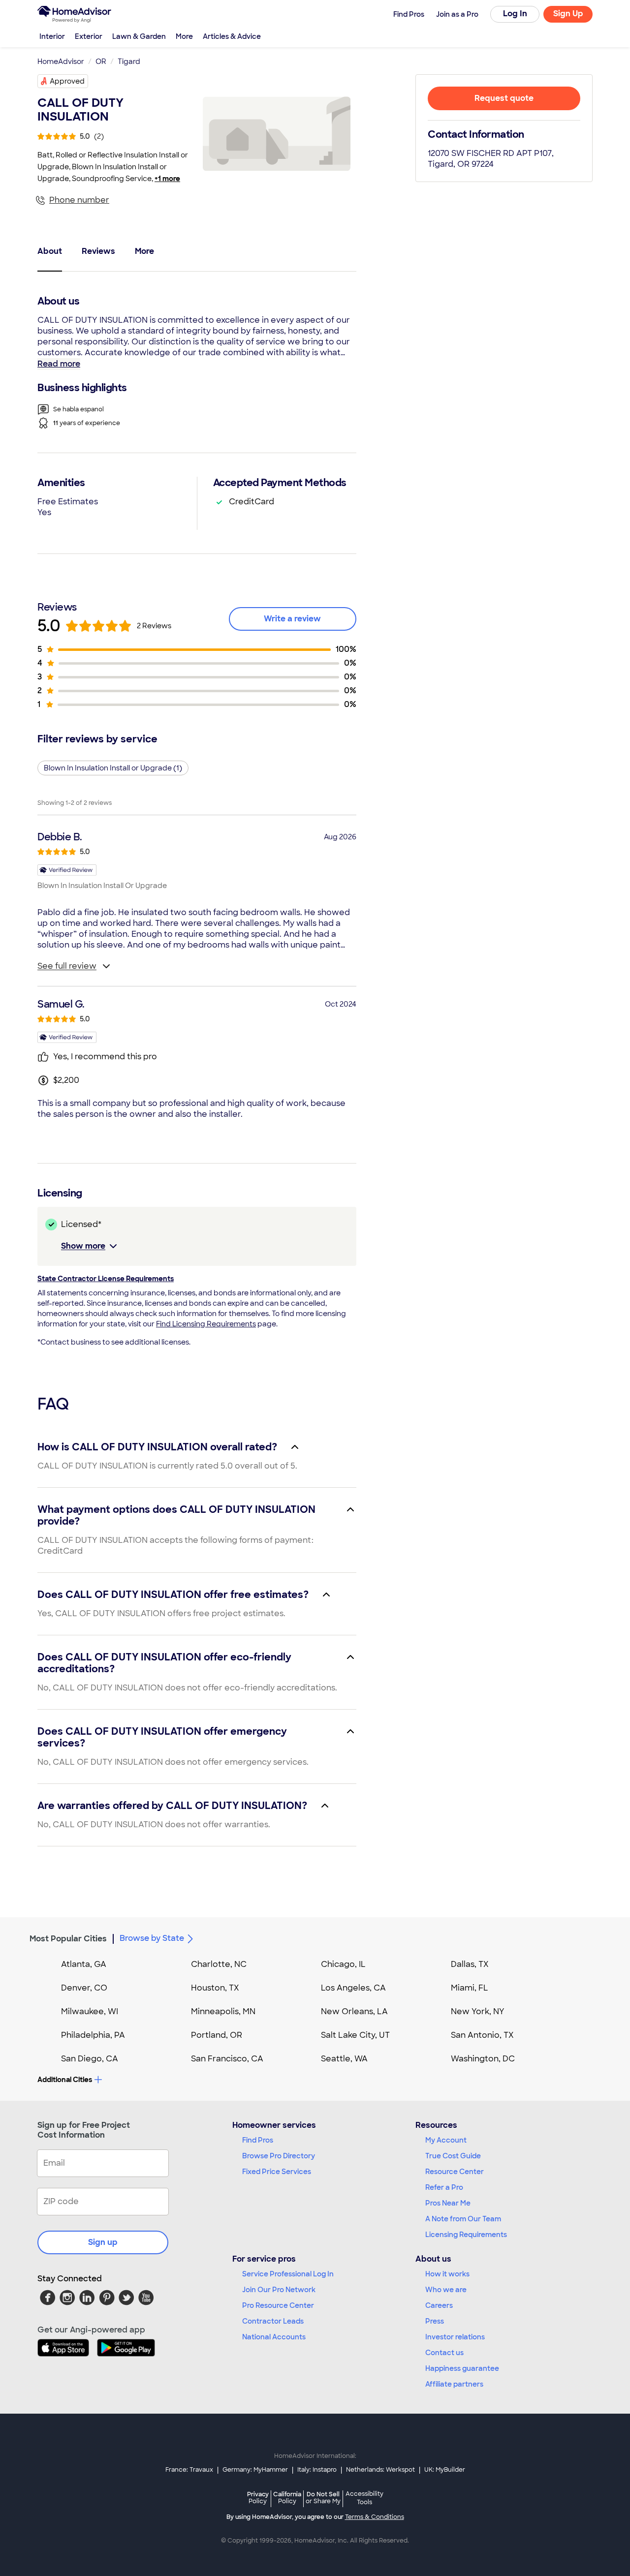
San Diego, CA (90, 2059)
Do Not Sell (323, 2498)
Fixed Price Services (277, 2172)
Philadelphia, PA (93, 2035)
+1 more (167, 179)
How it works (447, 2274)
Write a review (292, 619)
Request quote (504, 98)
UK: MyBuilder (445, 2470)
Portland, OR (217, 2035)
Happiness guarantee (462, 2368)
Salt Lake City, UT (355, 2035)
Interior (52, 36)
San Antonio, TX (482, 2035)
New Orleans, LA (354, 2011)
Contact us (444, 2353)
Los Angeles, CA (353, 1988)
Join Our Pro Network (279, 2290)
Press (435, 2321)
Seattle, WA (344, 2059)
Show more (83, 1246)
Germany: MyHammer (255, 2470)
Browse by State (152, 1938)
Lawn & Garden (139, 36)
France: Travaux (189, 2470)
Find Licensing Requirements (206, 1324)
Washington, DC (483, 2059)
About (50, 251)
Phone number (79, 200)
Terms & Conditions (375, 2517)
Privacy (258, 2498)
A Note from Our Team (463, 2219)
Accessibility (364, 2498)
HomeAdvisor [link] (61, 61)
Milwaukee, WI (90, 2011)
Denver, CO (84, 1988)
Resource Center (455, 2172)
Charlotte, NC (219, 1964)
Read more (59, 364)
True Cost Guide (453, 2156)
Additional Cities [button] (65, 2080)
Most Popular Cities (68, 1939)
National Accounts (274, 2337)
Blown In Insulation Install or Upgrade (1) (113, 768)
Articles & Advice (232, 36)
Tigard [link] (129, 61)
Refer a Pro (444, 2187)
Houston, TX (215, 1988)
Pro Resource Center (278, 2305)
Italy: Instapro (317, 2470)
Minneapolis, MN (223, 2011)
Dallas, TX (470, 1964)
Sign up (103, 2242)
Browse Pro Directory (279, 2156)
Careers (439, 2305)
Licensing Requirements (466, 2235)
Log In (515, 14)
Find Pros (258, 2140)
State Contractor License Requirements (106, 1279)
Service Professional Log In (288, 2274)
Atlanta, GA (84, 1964)
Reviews (98, 251)
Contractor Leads (273, 2321)
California (287, 2498)
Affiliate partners (454, 2384)
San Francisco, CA (227, 2059)
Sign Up (568, 14)
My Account (446, 2140)
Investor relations (455, 2337)
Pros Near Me (448, 2203)
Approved (67, 81)
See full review (67, 966)
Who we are (446, 2290)
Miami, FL (470, 1988)
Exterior (89, 36)
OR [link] (101, 61)
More (184, 36)
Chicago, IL (343, 1964)
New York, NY (478, 2011)
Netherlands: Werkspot (380, 2470)
